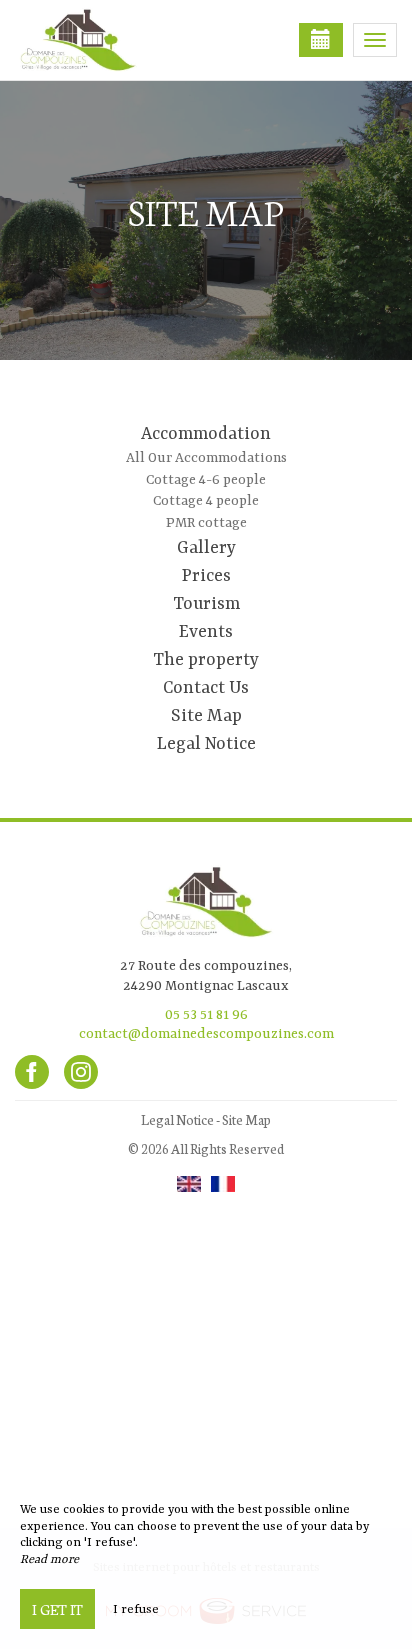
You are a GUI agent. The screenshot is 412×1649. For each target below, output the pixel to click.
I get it (57, 1609)
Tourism (206, 604)
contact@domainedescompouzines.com (206, 1034)
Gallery (206, 548)
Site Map (206, 716)
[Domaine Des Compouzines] (115, 40)
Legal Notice (206, 744)
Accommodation (206, 434)
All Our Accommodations (206, 458)
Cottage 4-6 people (206, 480)
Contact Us (206, 688)
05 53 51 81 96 (206, 1015)
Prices (206, 576)
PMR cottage (206, 523)
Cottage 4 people (206, 501)
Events (206, 632)
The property (206, 660)
